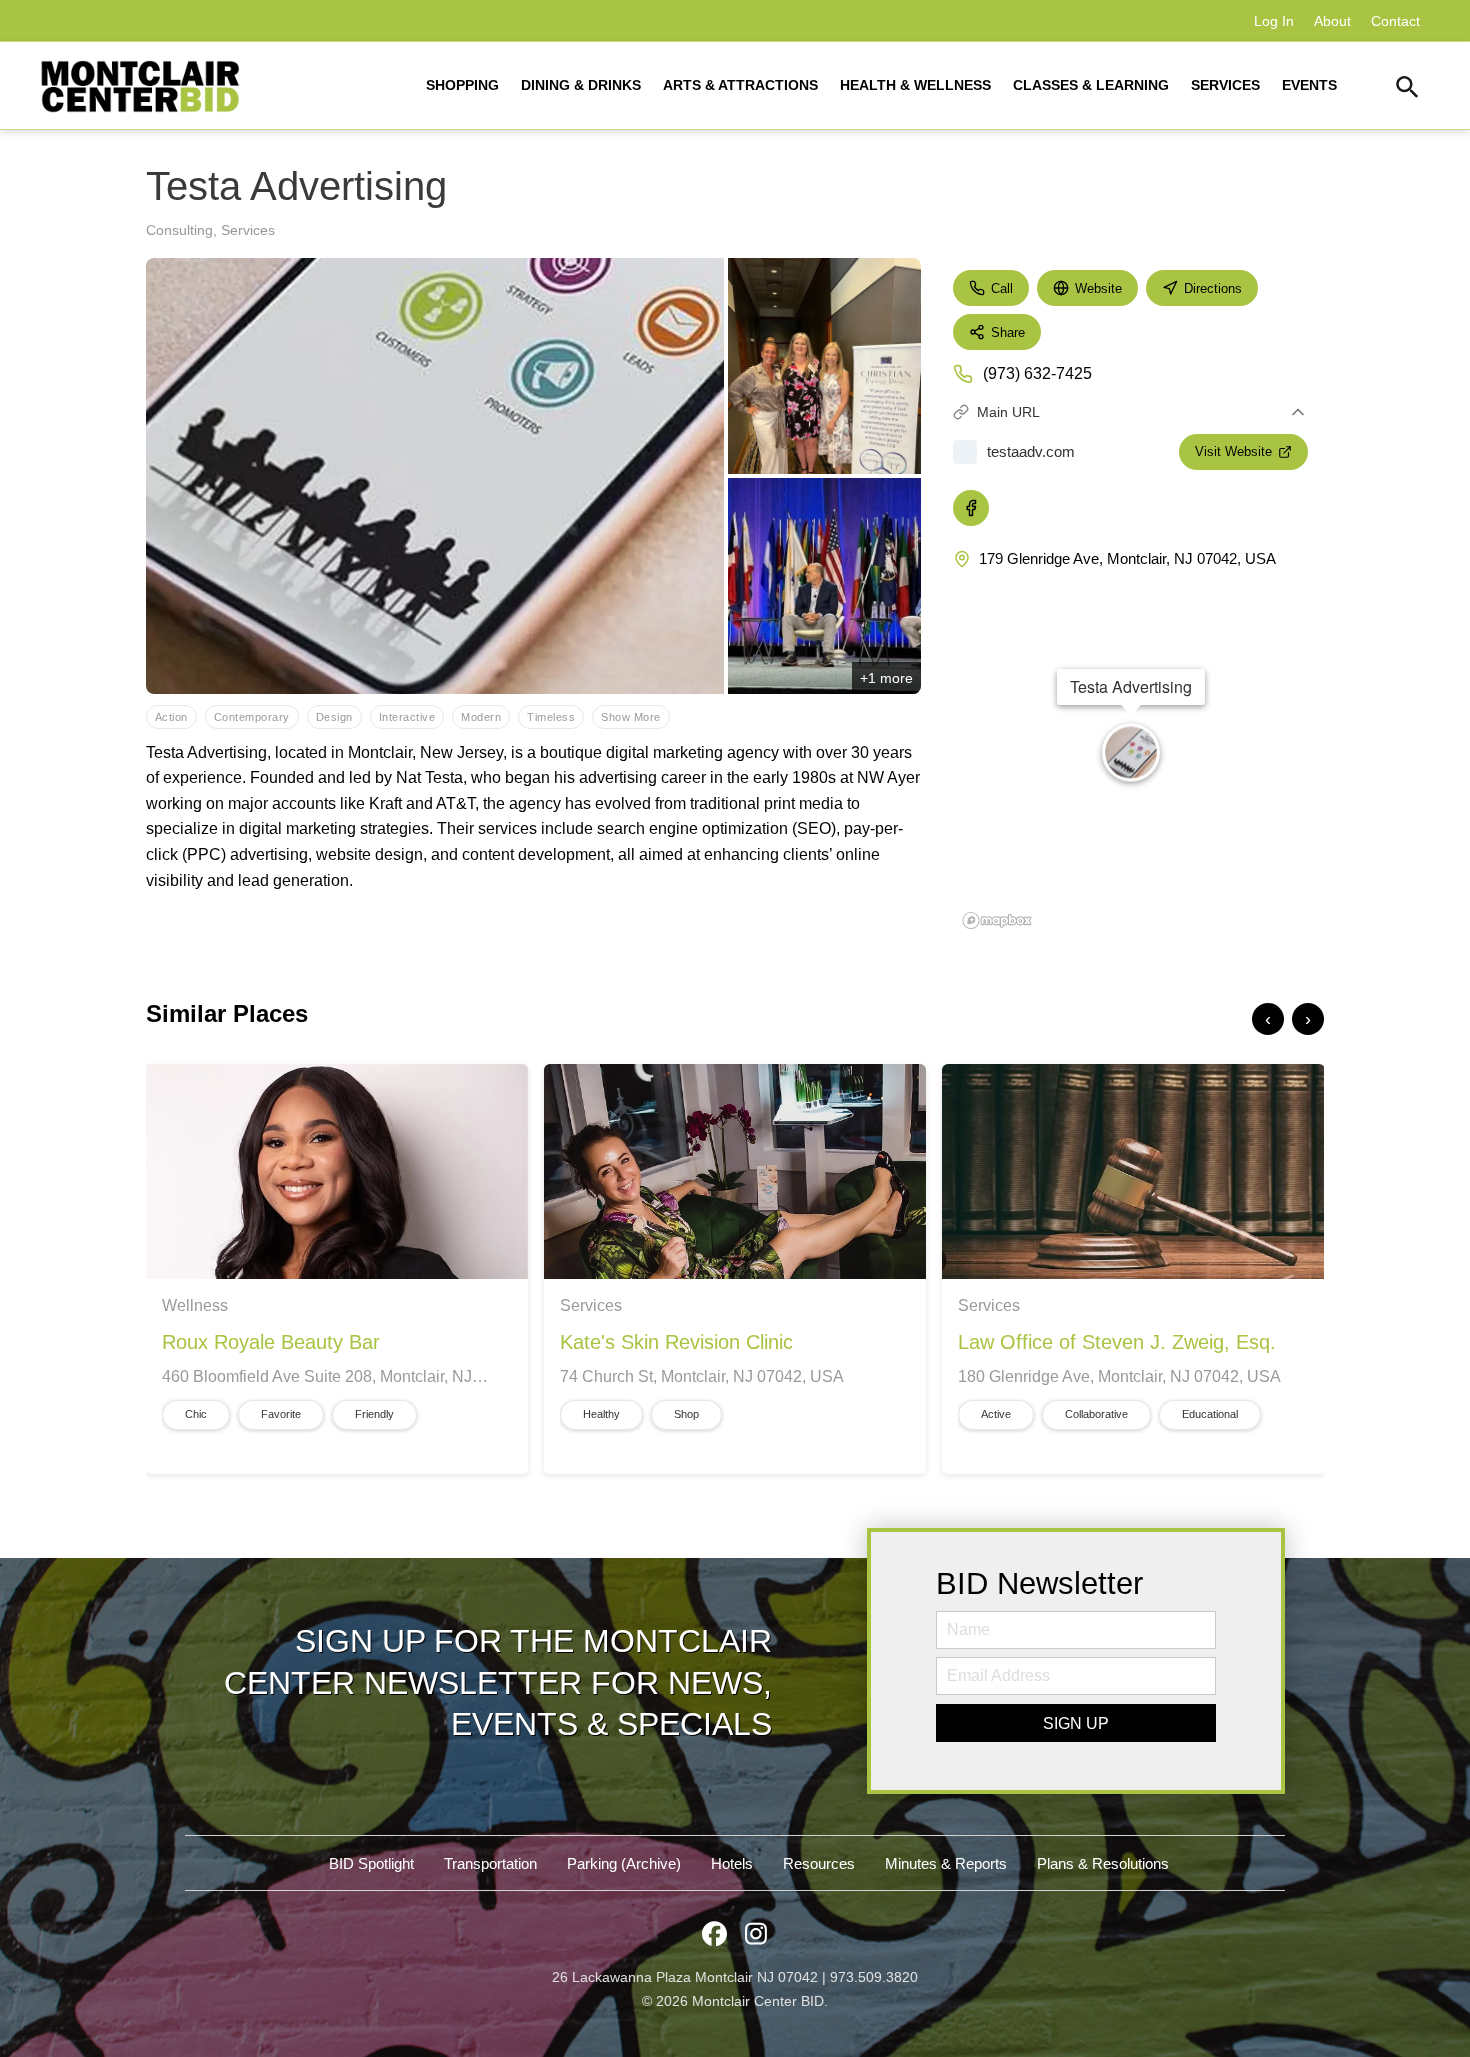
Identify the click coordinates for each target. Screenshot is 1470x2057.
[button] (1407, 90)
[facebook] (971, 508)
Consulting (179, 230)
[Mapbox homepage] (997, 921)
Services (248, 230)
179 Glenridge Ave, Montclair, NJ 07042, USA (1127, 558)
